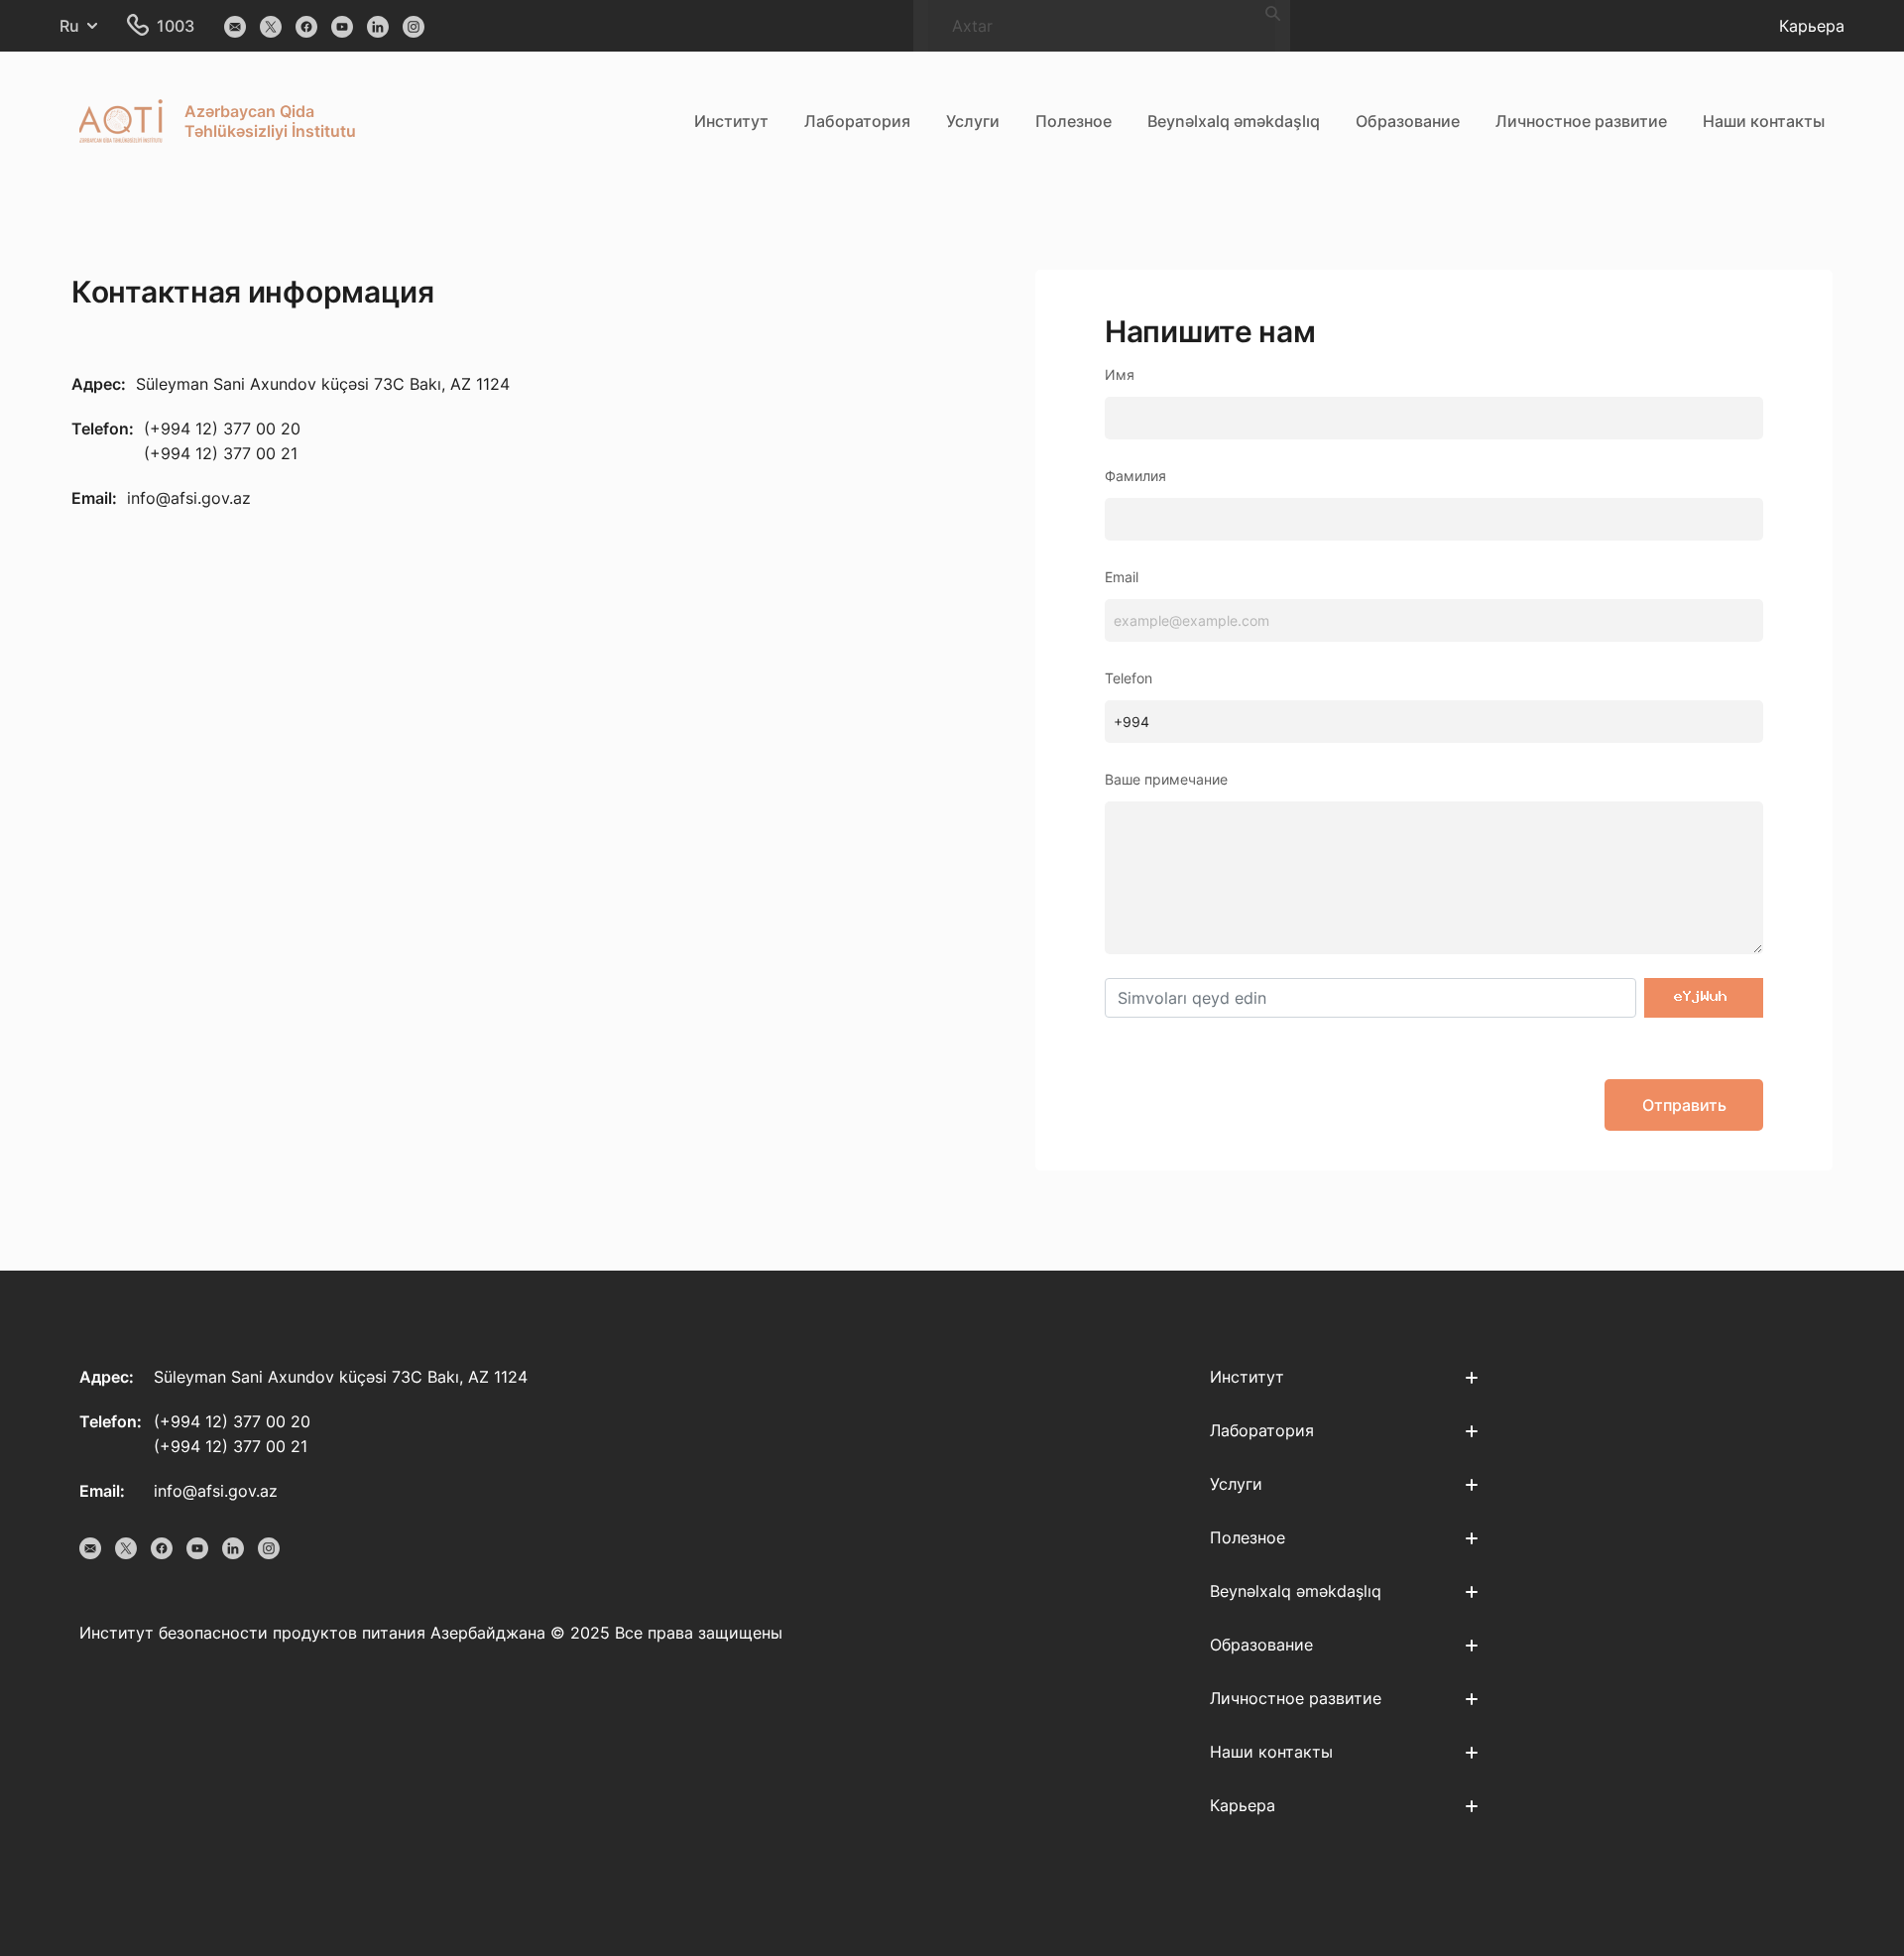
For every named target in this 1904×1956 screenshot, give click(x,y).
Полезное (1073, 121)
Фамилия (1135, 476)
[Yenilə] (1704, 998)
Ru (69, 26)
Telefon (1129, 678)
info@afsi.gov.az (189, 498)
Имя (1120, 374)
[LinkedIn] (378, 26)
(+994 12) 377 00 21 (221, 453)
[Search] (1273, 12)
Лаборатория (857, 121)
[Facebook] (306, 26)
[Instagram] (414, 26)
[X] (271, 26)
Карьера (1812, 26)
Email (1122, 577)
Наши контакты (1764, 121)
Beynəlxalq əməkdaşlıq (1234, 121)
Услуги (973, 121)
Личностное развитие (1581, 121)
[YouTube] (342, 26)
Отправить (1684, 1105)
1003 (176, 26)
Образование (1408, 121)
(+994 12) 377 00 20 (222, 428)
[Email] (235, 26)
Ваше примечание (1166, 779)
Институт (731, 121)
